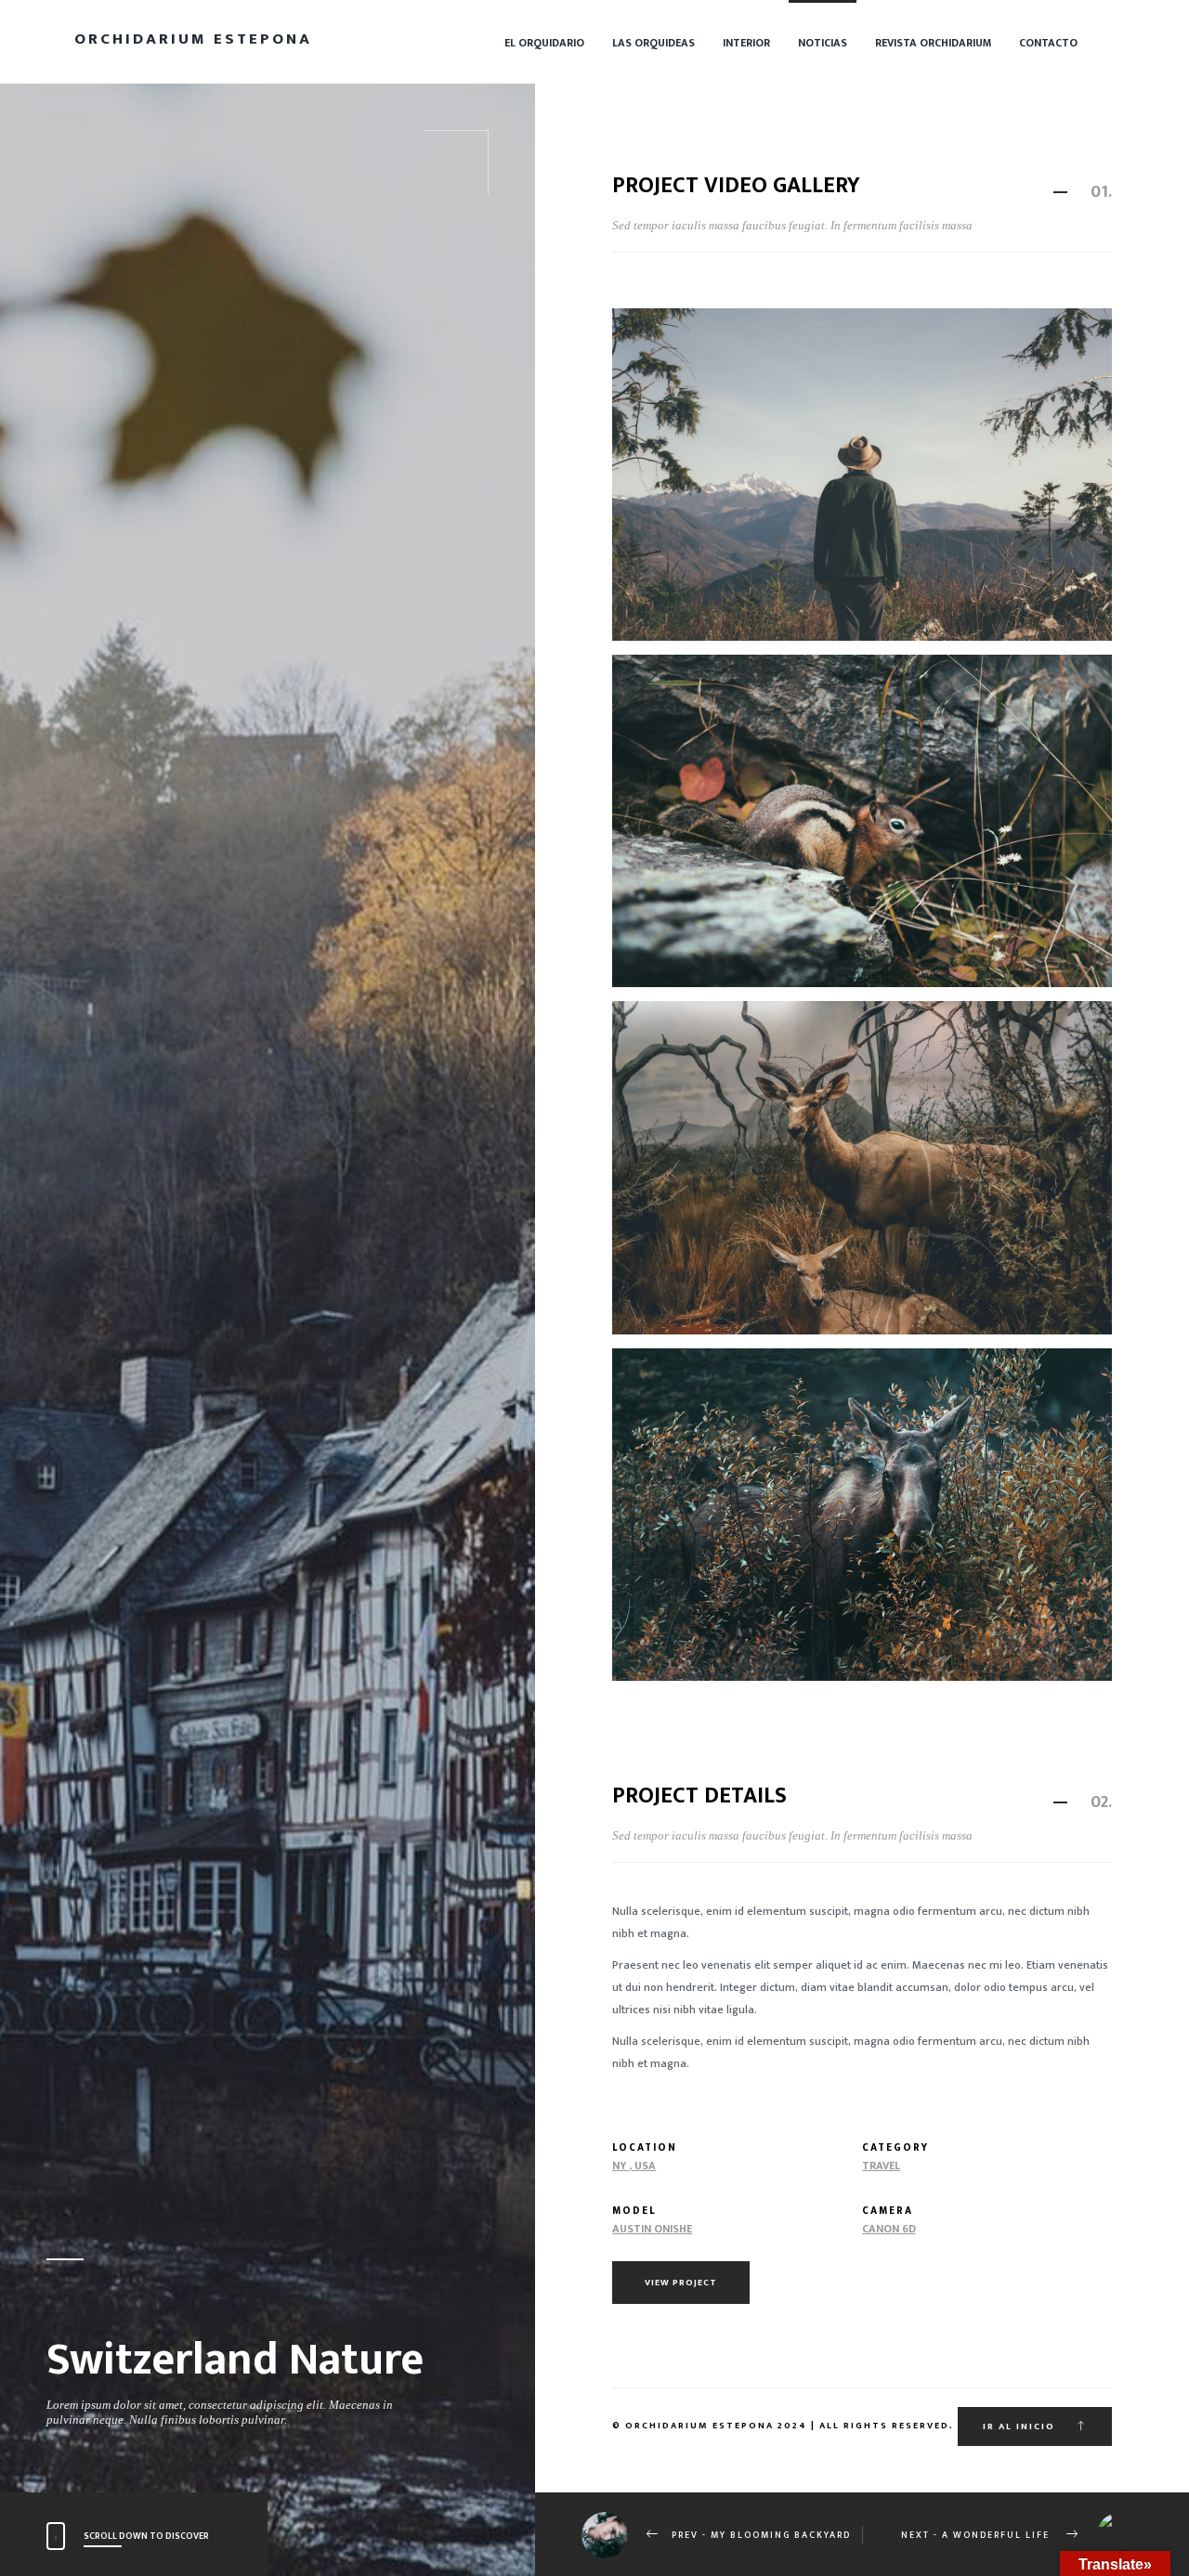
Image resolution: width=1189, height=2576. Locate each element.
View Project (681, 2283)
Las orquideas (653, 43)
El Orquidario (544, 43)
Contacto (1048, 43)
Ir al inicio (1021, 2426)
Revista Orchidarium (933, 43)
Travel (881, 2166)
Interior (746, 43)
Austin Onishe (652, 2229)
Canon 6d (889, 2229)
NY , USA (634, 2166)
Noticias (823, 43)
